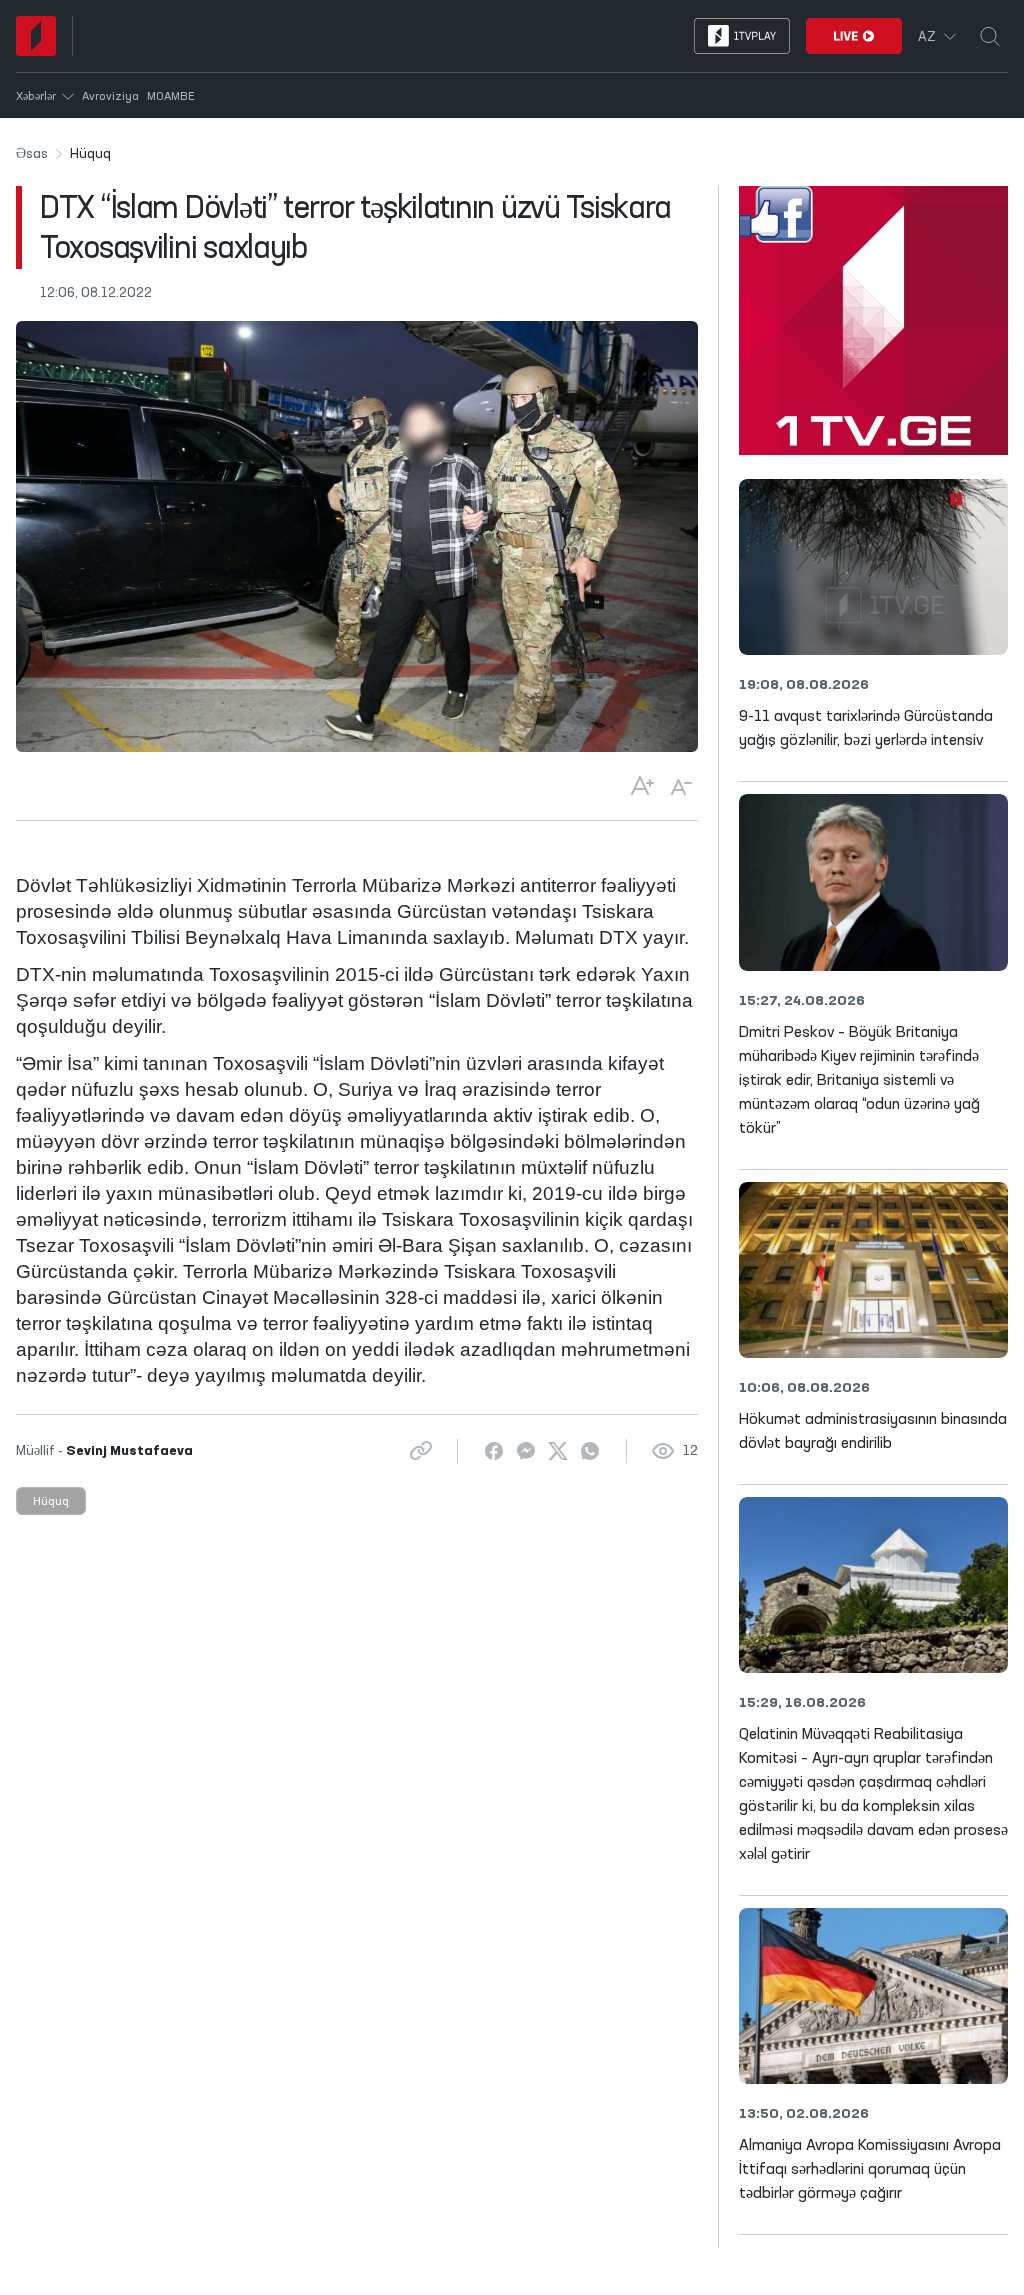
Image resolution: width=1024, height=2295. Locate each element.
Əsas (32, 154)
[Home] (36, 36)
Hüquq (51, 1502)
